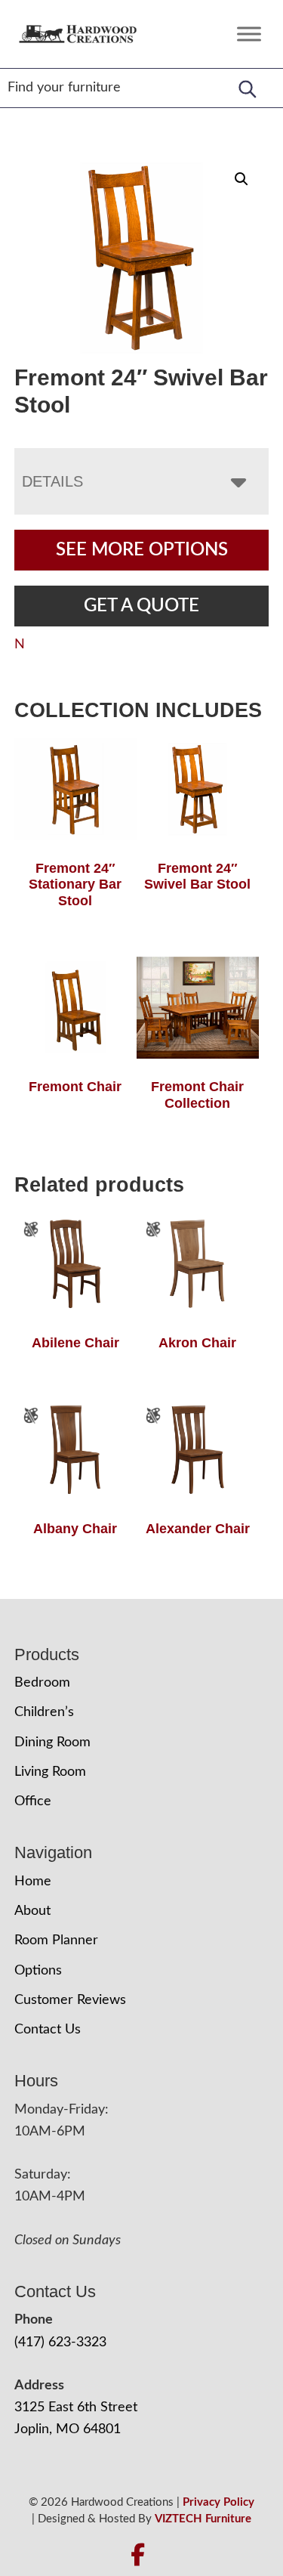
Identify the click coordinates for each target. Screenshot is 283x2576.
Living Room (50, 1772)
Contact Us (48, 2030)
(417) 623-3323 (60, 2343)
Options (38, 1971)
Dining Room (52, 1743)
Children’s (44, 1712)
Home (33, 1882)
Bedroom (42, 1683)
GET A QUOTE (141, 606)
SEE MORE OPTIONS (142, 550)
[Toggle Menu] (249, 34)
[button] (241, 179)
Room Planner (56, 1941)
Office (33, 1801)
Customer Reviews (70, 2000)
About (32, 1911)
